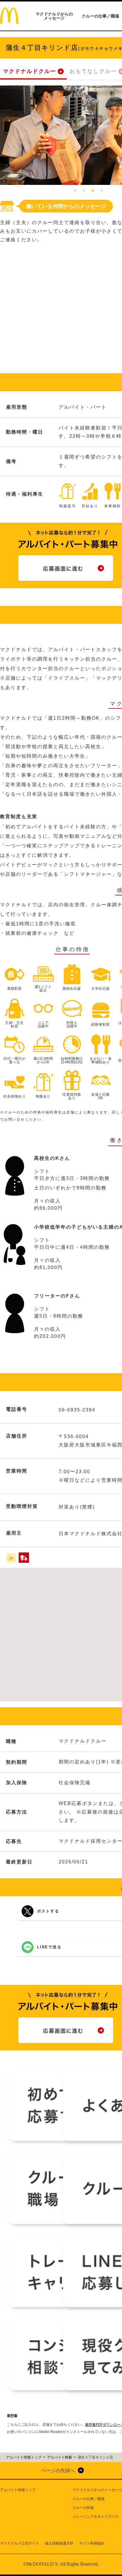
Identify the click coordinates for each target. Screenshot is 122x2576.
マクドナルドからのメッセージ (54, 16)
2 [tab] (84, 191)
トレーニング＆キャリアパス (96, 2517)
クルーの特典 (83, 2508)
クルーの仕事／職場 (100, 16)
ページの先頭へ (58, 2470)
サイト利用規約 (92, 2543)
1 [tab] (75, 191)
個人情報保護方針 (59, 2543)
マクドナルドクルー (30, 71)
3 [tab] (93, 191)
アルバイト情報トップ (18, 2490)
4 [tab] (102, 191)
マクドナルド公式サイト (20, 2543)
